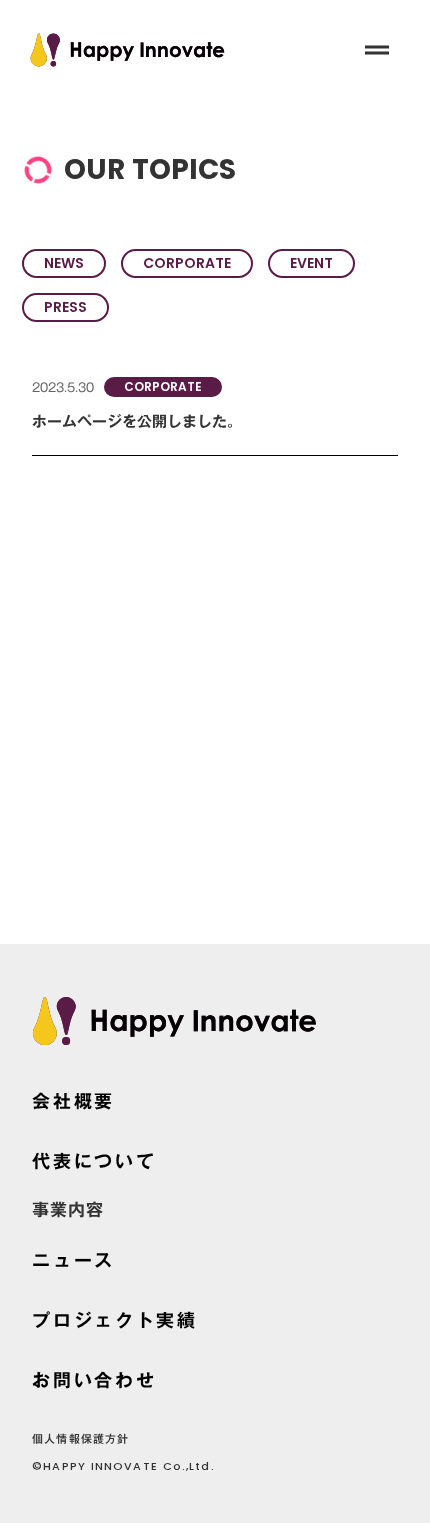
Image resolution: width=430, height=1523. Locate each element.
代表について (94, 1161)
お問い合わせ (94, 1380)
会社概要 (73, 1101)
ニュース (73, 1260)
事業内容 (68, 1211)
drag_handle (377, 50)
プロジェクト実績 (115, 1320)
